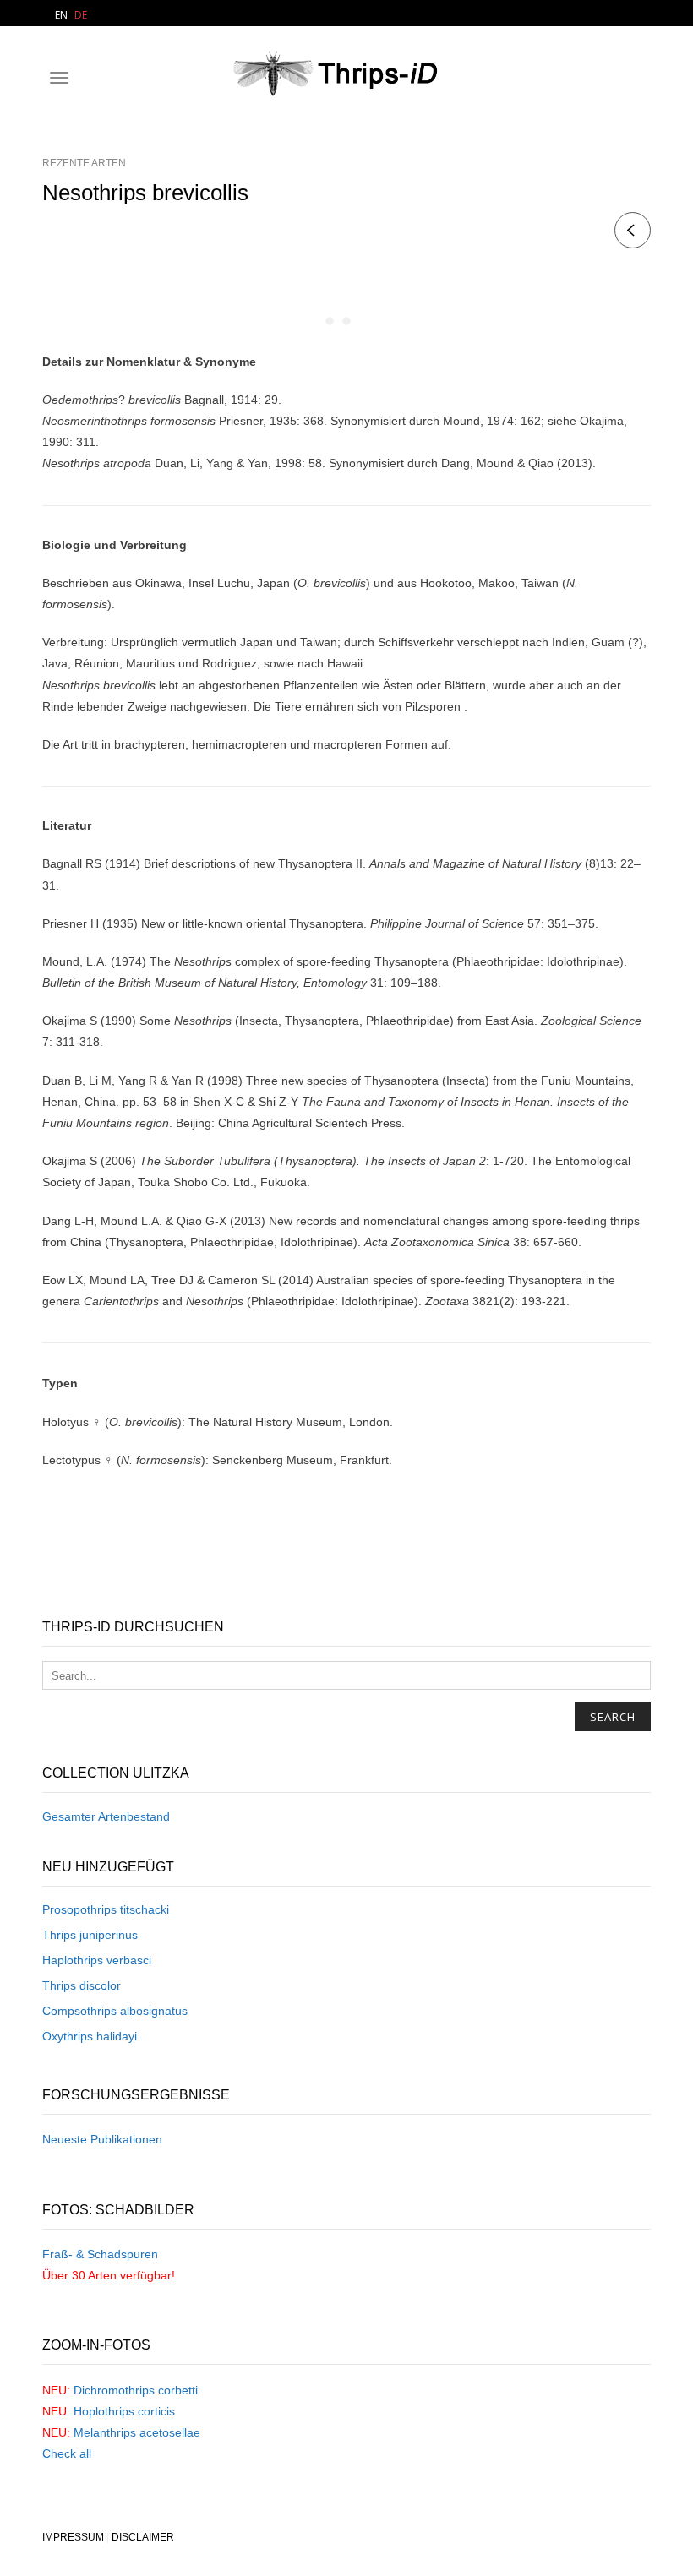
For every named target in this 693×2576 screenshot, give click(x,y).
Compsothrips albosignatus (115, 2011)
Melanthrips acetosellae (137, 2432)
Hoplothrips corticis (124, 2411)
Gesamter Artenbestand (106, 1816)
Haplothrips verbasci (97, 1960)
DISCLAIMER (143, 2537)
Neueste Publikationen (102, 2139)
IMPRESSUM (73, 2537)
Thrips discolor (82, 1985)
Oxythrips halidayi (90, 2036)
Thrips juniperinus (90, 1935)
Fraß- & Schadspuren (100, 2254)
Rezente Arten (84, 163)
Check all (67, 2453)
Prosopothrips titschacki (106, 1909)
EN (61, 15)
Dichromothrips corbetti (136, 2390)
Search (613, 1717)
